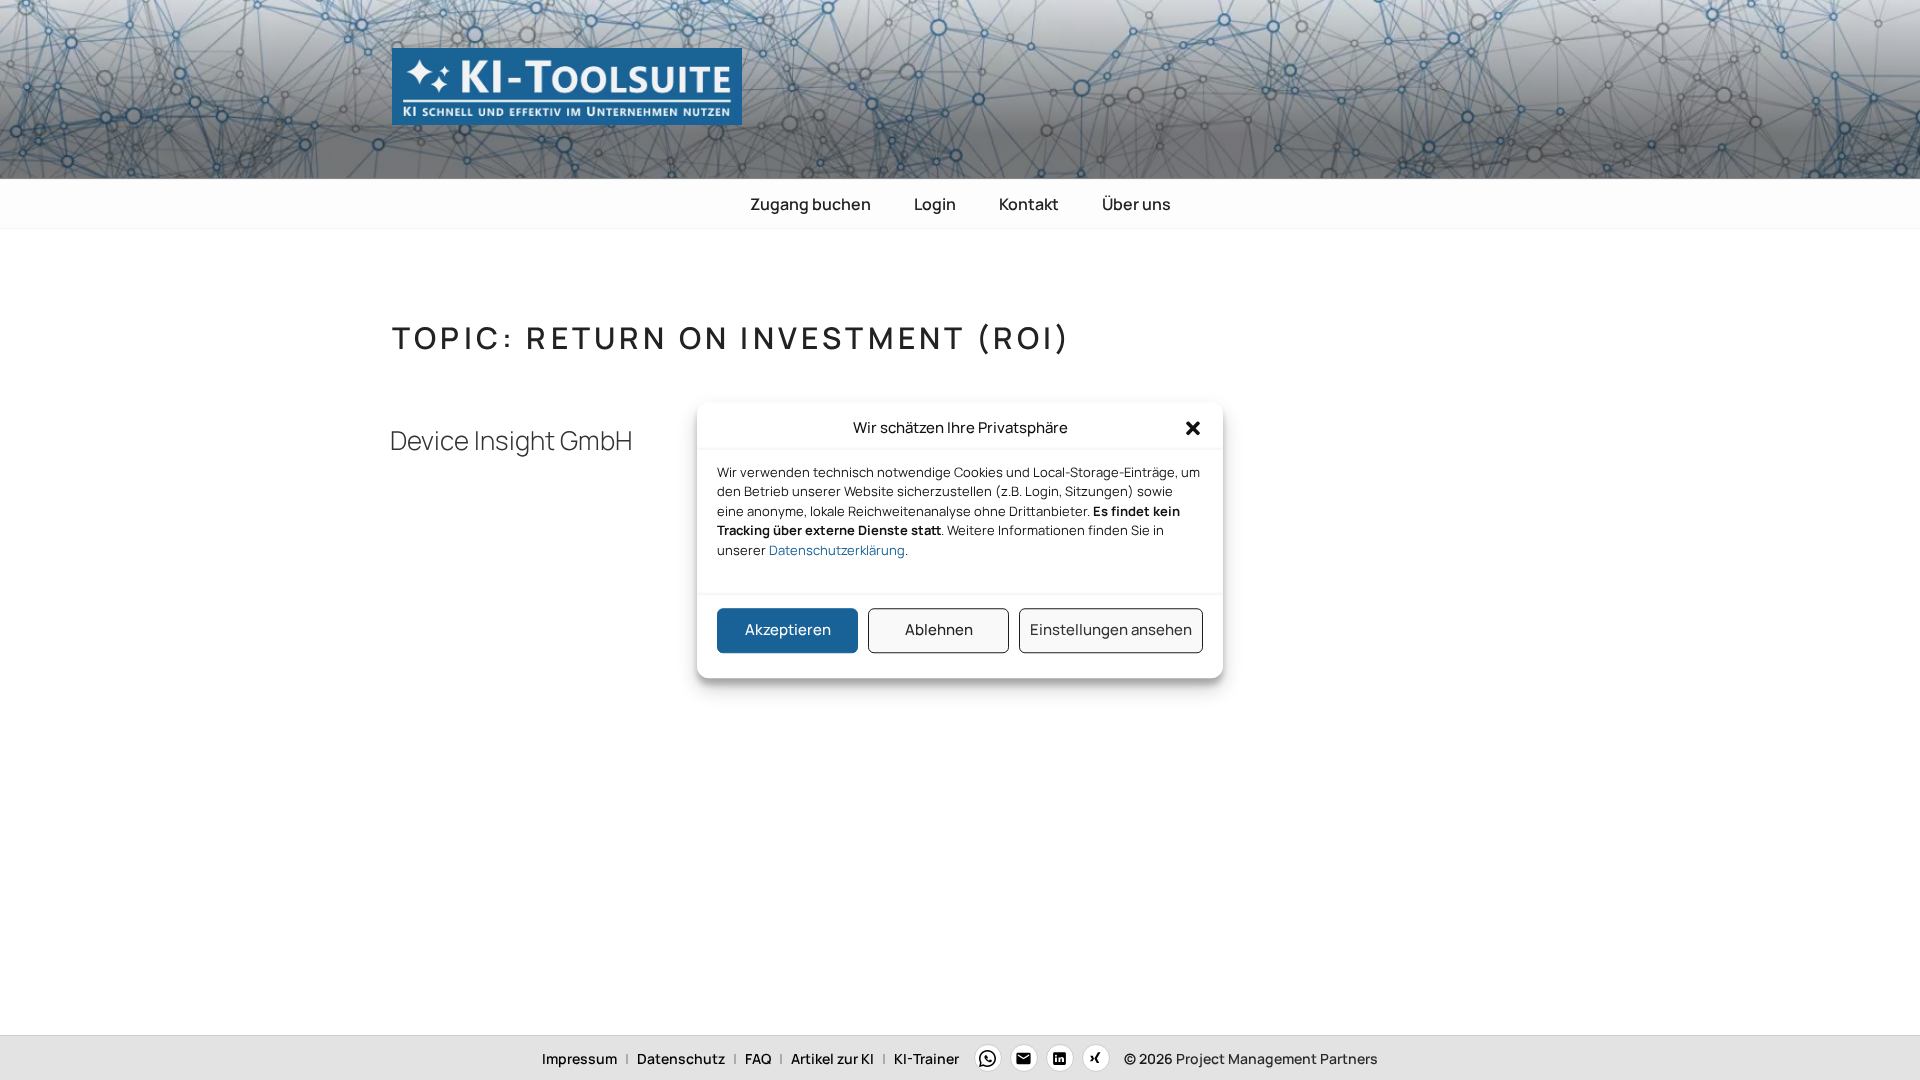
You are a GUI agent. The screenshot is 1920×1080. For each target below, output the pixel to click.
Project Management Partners (1277, 1058)
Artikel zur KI (832, 1058)
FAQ (758, 1058)
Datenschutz (681, 1058)
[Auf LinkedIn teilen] (1060, 1058)
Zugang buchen (810, 204)
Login (935, 204)
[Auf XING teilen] (1096, 1058)
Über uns (1136, 204)
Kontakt (1029, 204)
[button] (1193, 429)
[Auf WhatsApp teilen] (988, 1058)
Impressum (579, 1058)
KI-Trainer (926, 1058)
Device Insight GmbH (511, 440)
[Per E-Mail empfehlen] (1024, 1058)
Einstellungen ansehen (1111, 629)
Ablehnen (939, 629)
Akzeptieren (788, 629)
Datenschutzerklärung (837, 550)
